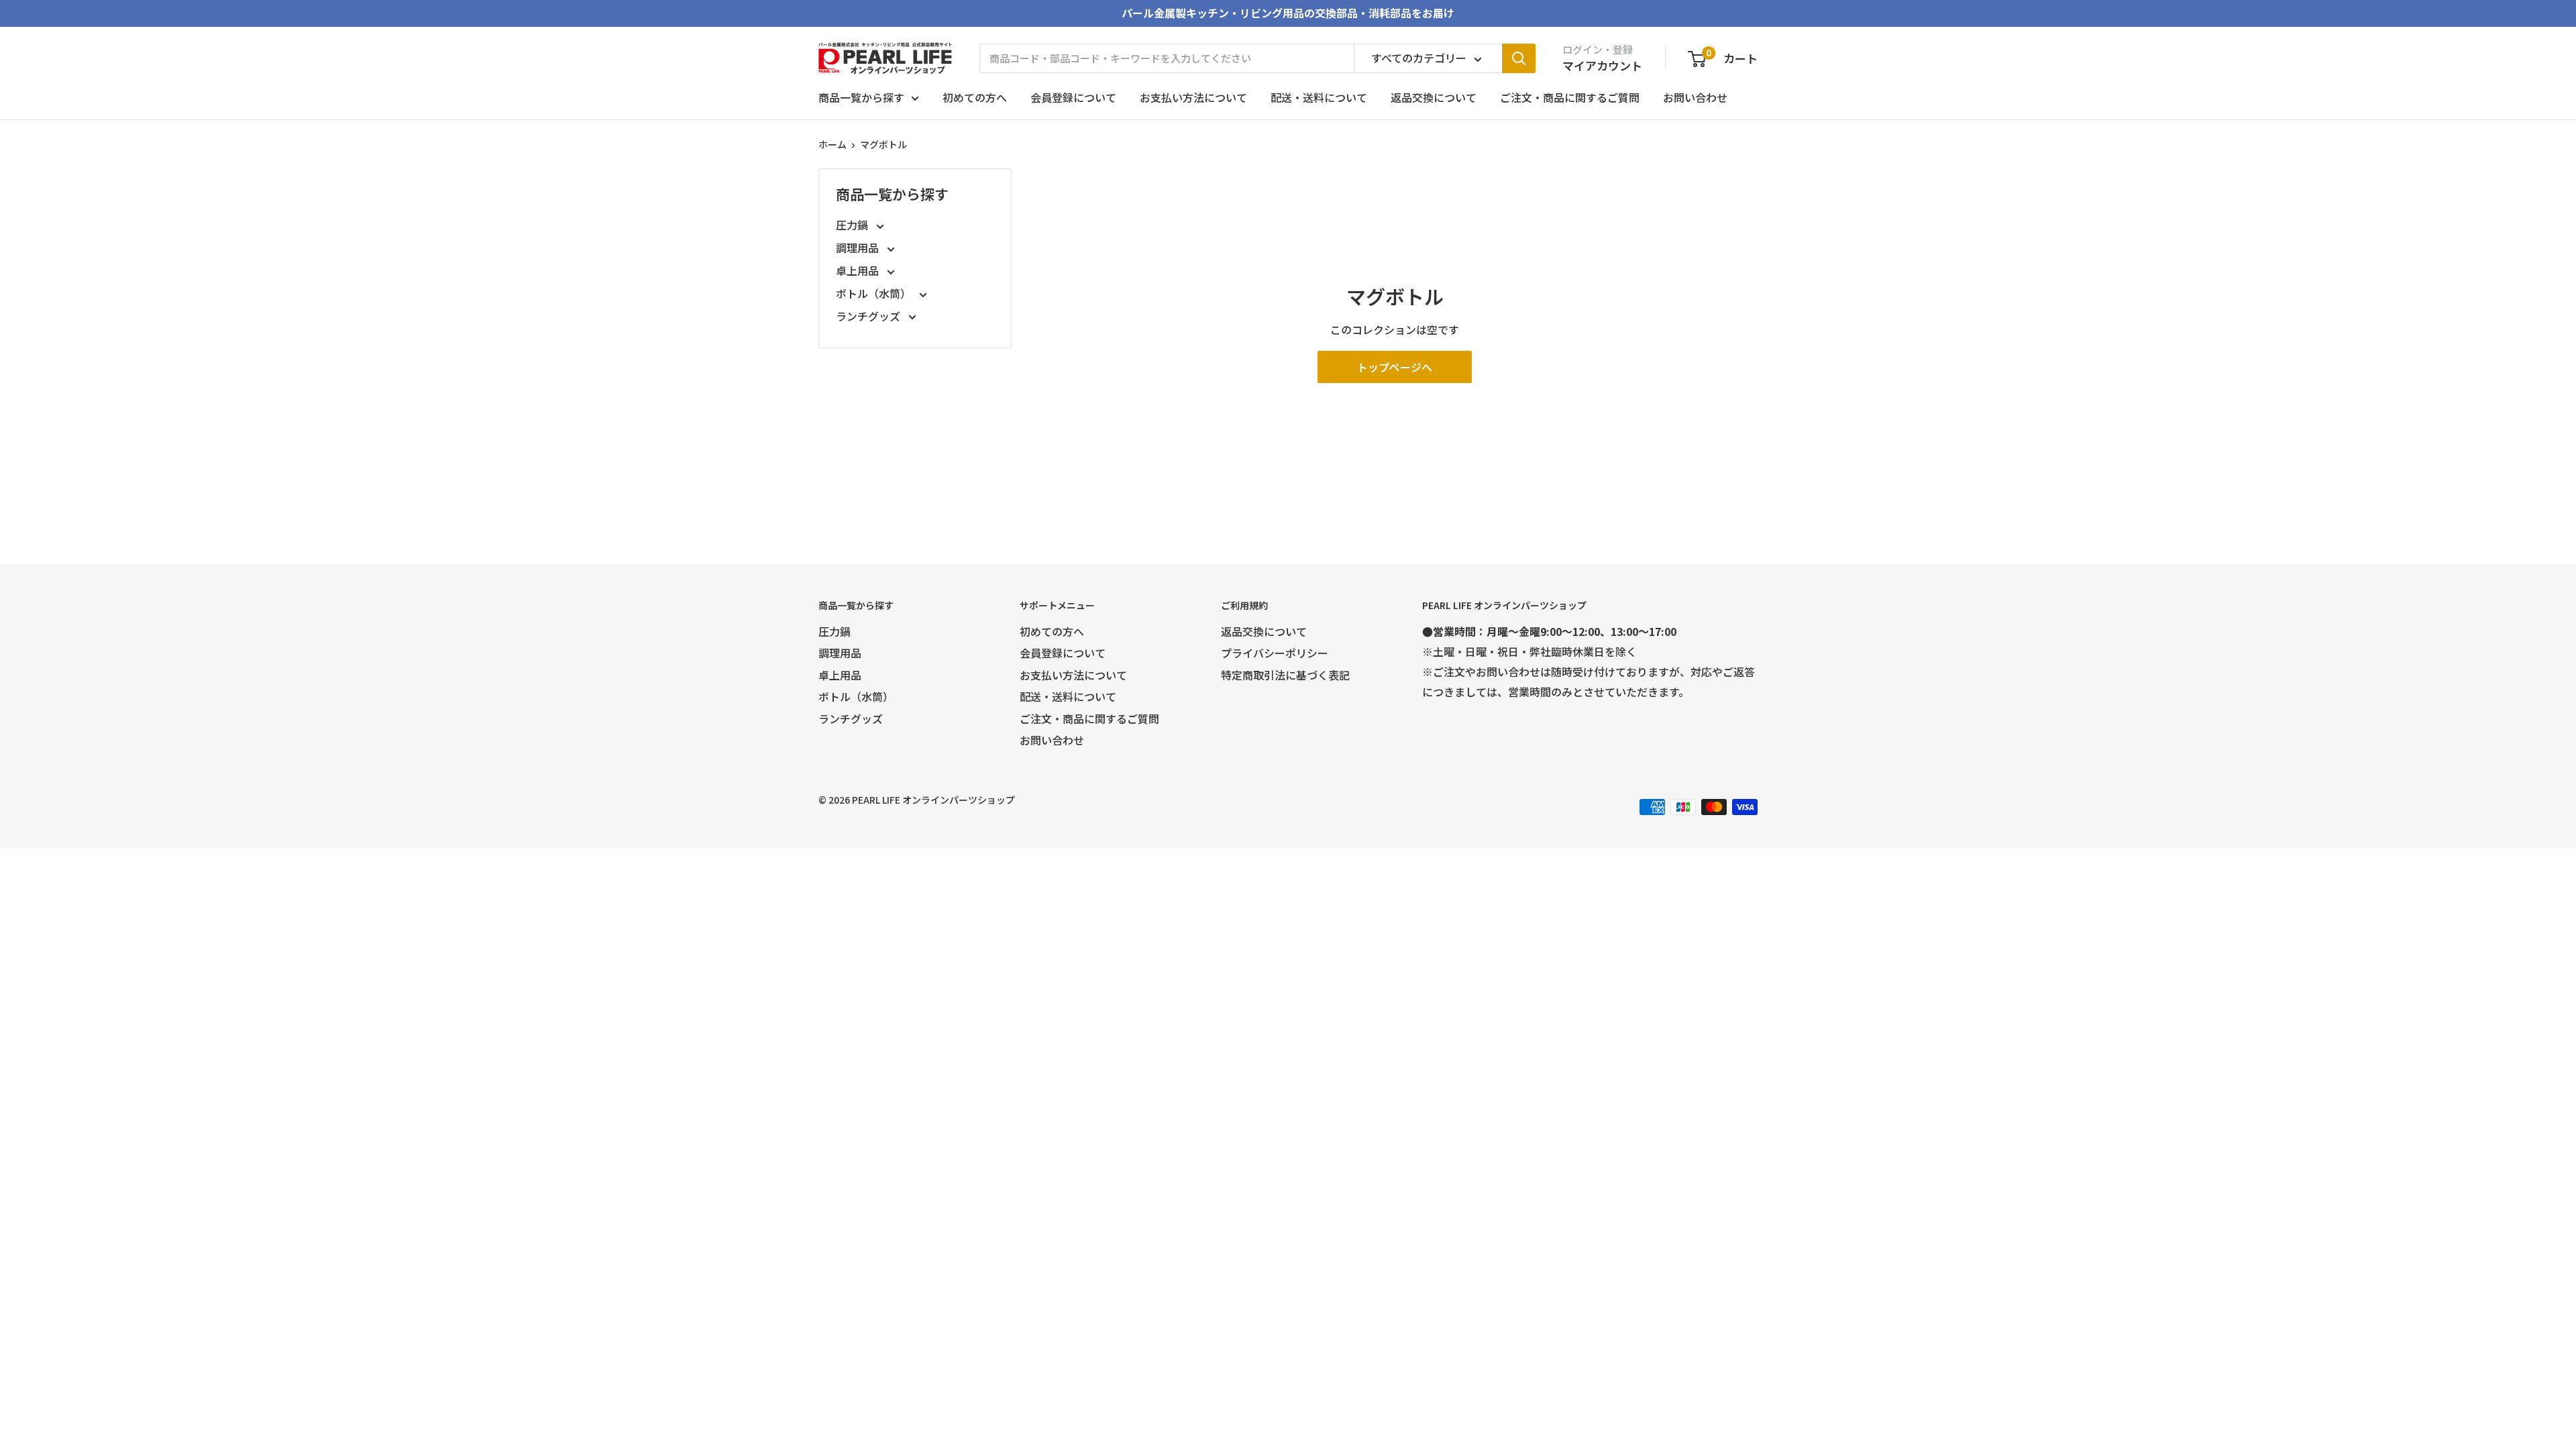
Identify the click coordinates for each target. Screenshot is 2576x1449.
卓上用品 (859, 270)
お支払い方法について (1193, 97)
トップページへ (1395, 367)
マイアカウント (1602, 65)
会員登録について (1073, 97)
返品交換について (1434, 97)
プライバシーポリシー (1275, 653)
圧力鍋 (853, 225)
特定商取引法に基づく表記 (1285, 675)
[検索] (1519, 58)
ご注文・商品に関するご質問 (1570, 97)
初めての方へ (975, 97)
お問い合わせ (1695, 97)
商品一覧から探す (861, 97)
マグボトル (883, 144)
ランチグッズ (869, 316)
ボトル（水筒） (875, 293)
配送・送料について (1319, 97)
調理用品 (859, 248)
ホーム (833, 144)
